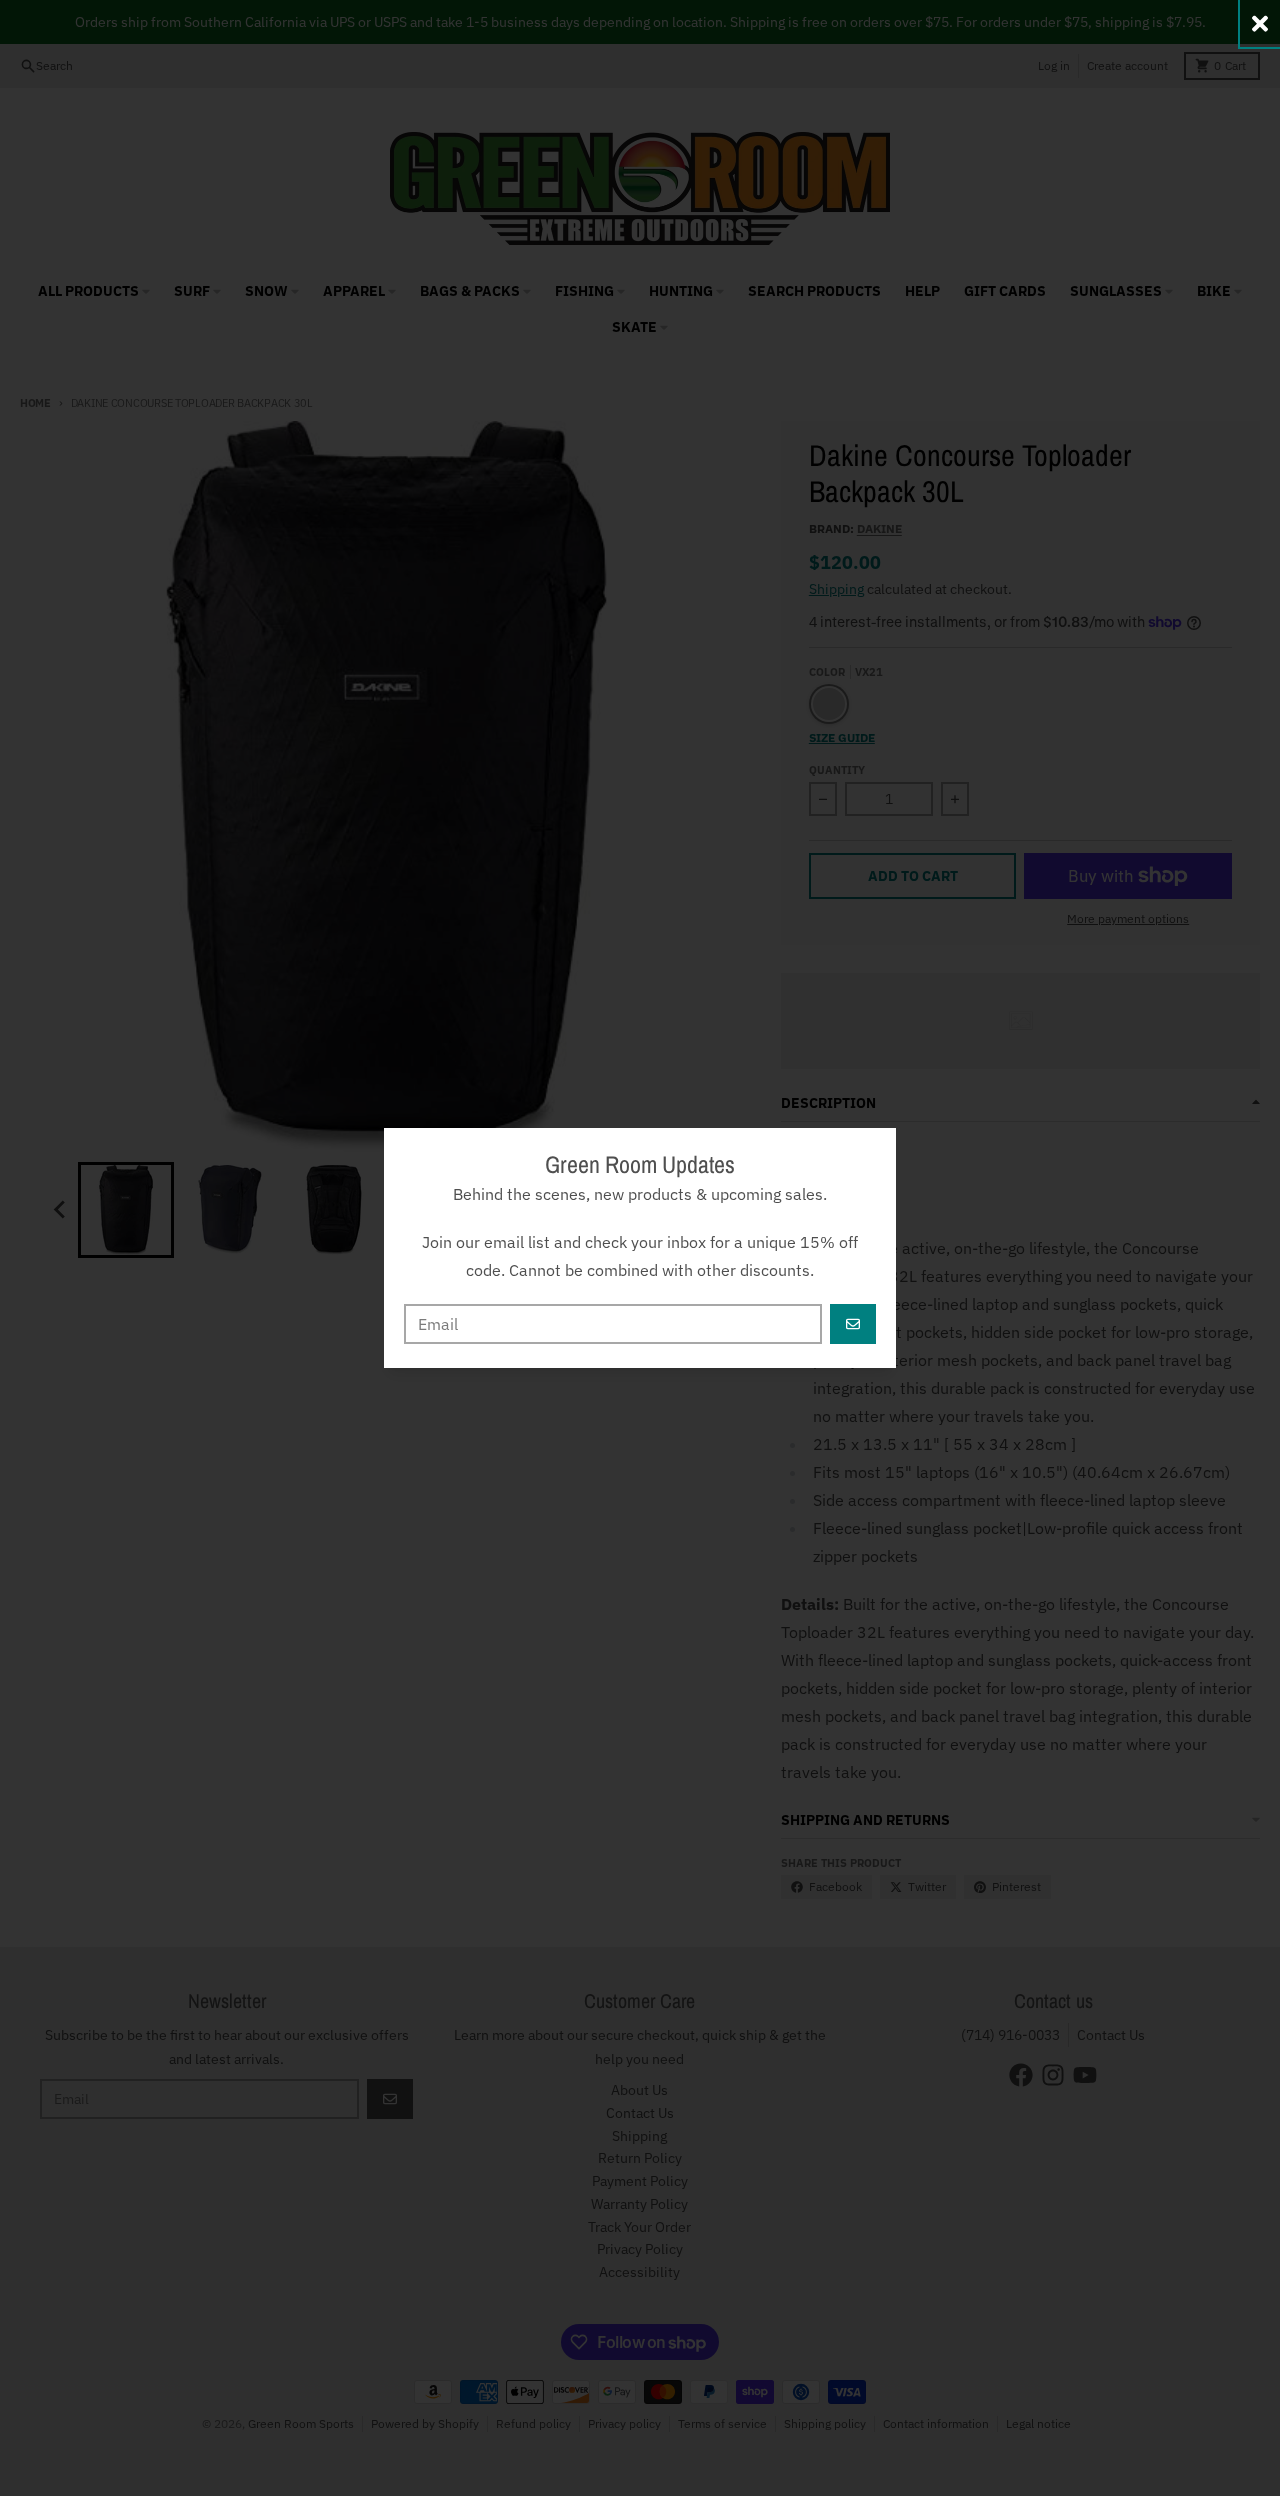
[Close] (1260, 23)
